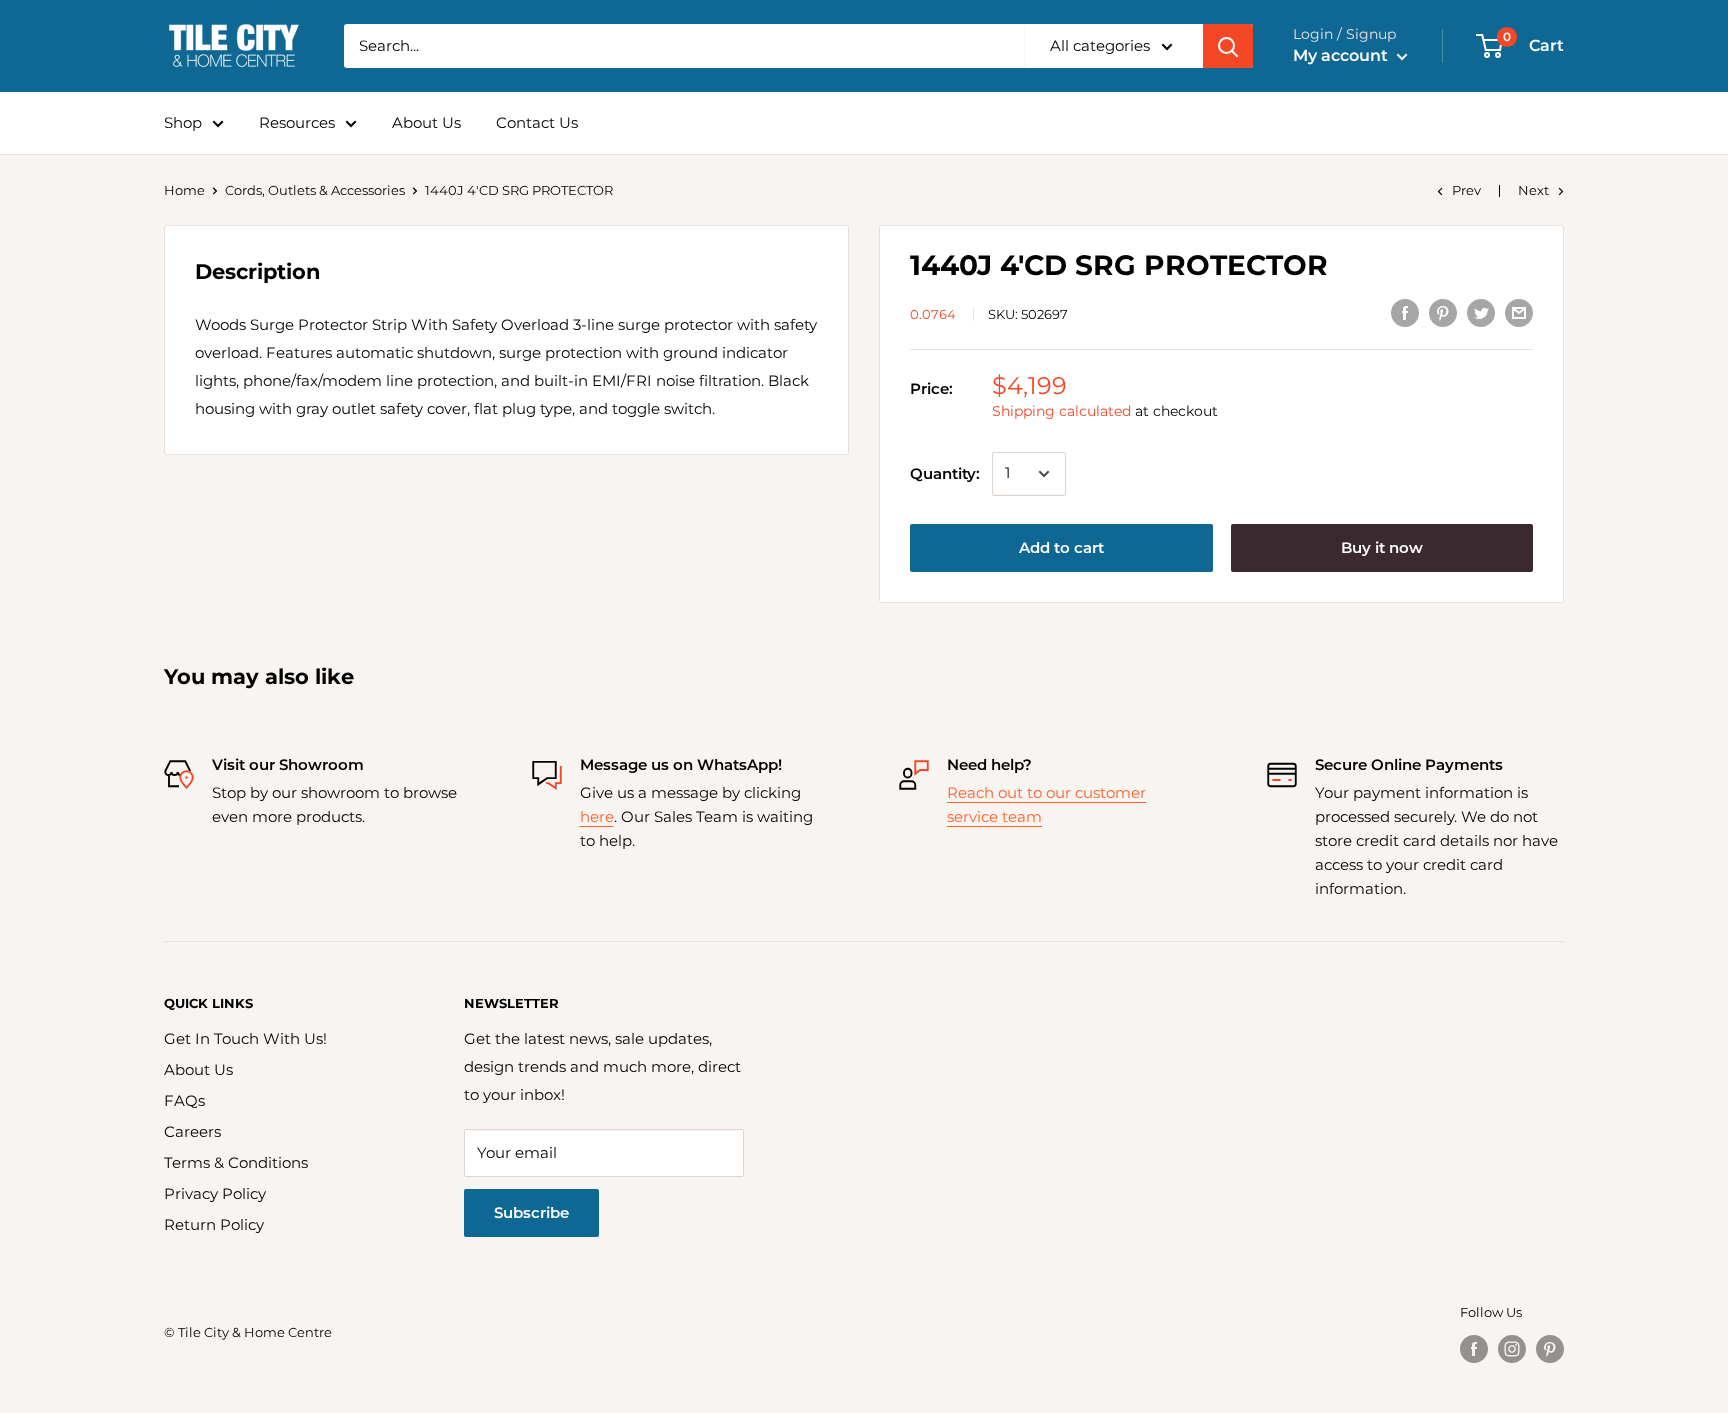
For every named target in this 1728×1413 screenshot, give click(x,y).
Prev (1466, 190)
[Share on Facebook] (1405, 312)
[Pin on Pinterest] (1443, 312)
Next (1533, 190)
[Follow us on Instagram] (1512, 1349)
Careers (192, 1131)
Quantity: (945, 473)
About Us (426, 122)
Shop (183, 122)
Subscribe (531, 1212)
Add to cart (1061, 547)
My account (1342, 55)
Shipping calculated (1061, 411)
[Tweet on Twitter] (1481, 312)
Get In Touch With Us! (245, 1038)
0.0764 (933, 314)
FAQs (184, 1100)
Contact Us (537, 122)
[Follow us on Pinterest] (1550, 1349)
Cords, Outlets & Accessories (315, 190)
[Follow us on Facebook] (1474, 1349)
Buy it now (1382, 547)
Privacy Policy (215, 1193)
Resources (297, 122)
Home (184, 190)
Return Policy (214, 1224)
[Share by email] (1519, 312)
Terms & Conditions (236, 1162)
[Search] (1228, 46)
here (597, 816)
